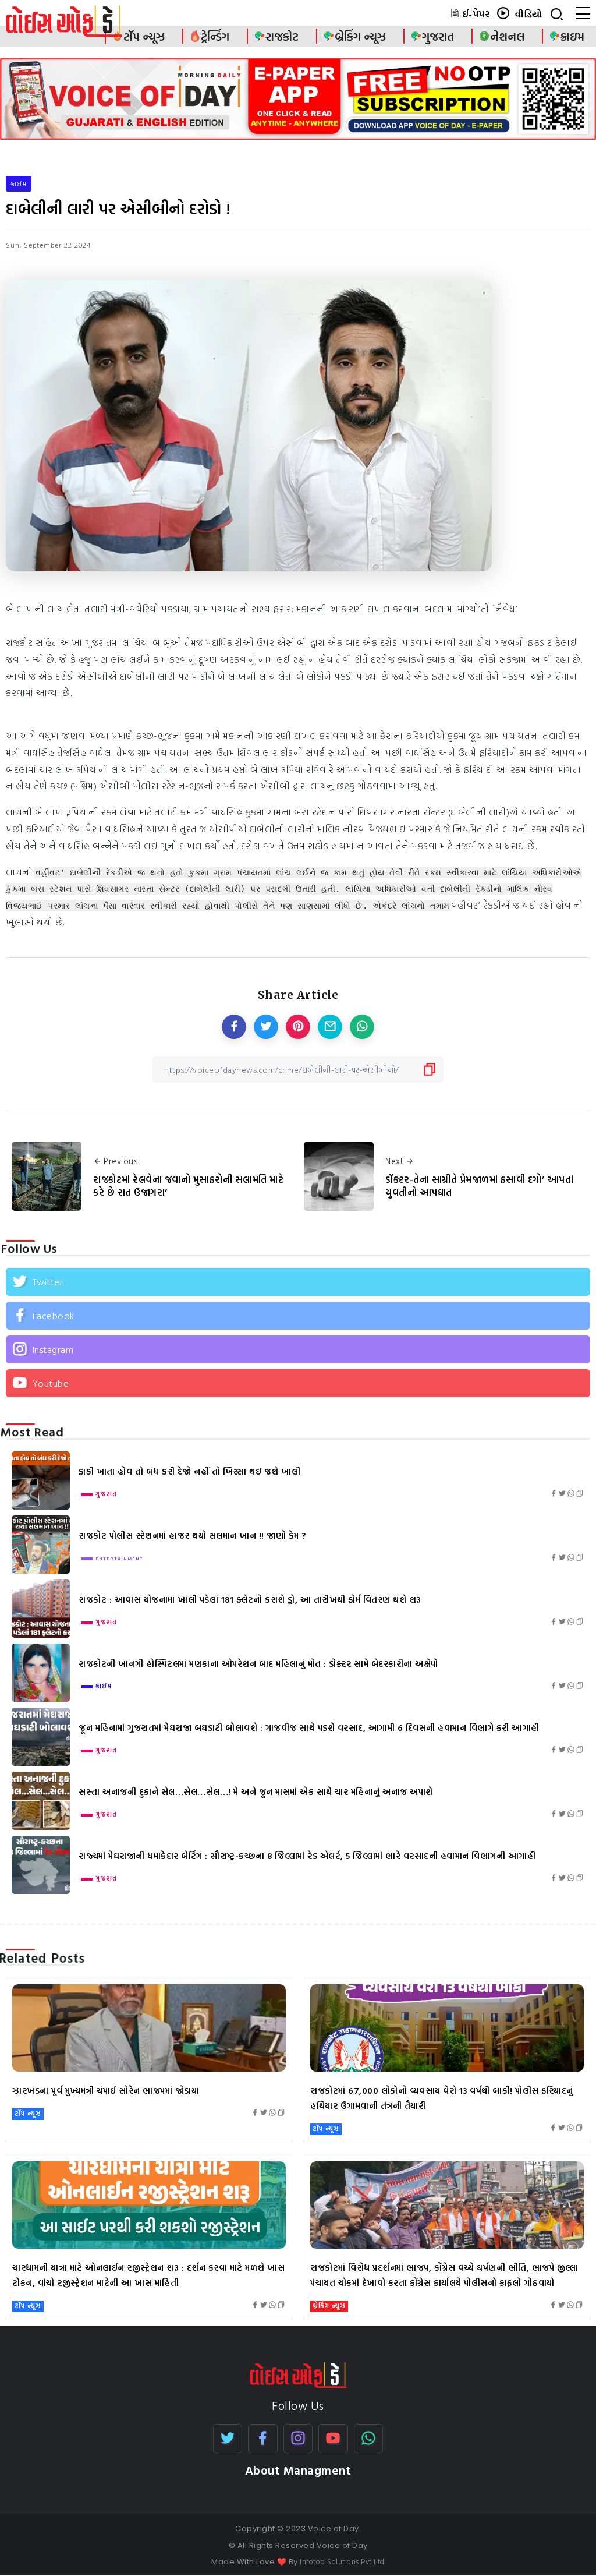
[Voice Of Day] (298, 2374)
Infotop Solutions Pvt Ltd (342, 2561)
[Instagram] (298, 1349)
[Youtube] (298, 1383)
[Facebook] (298, 1316)
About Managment (298, 2470)
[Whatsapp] (369, 2439)
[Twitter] (298, 1282)
